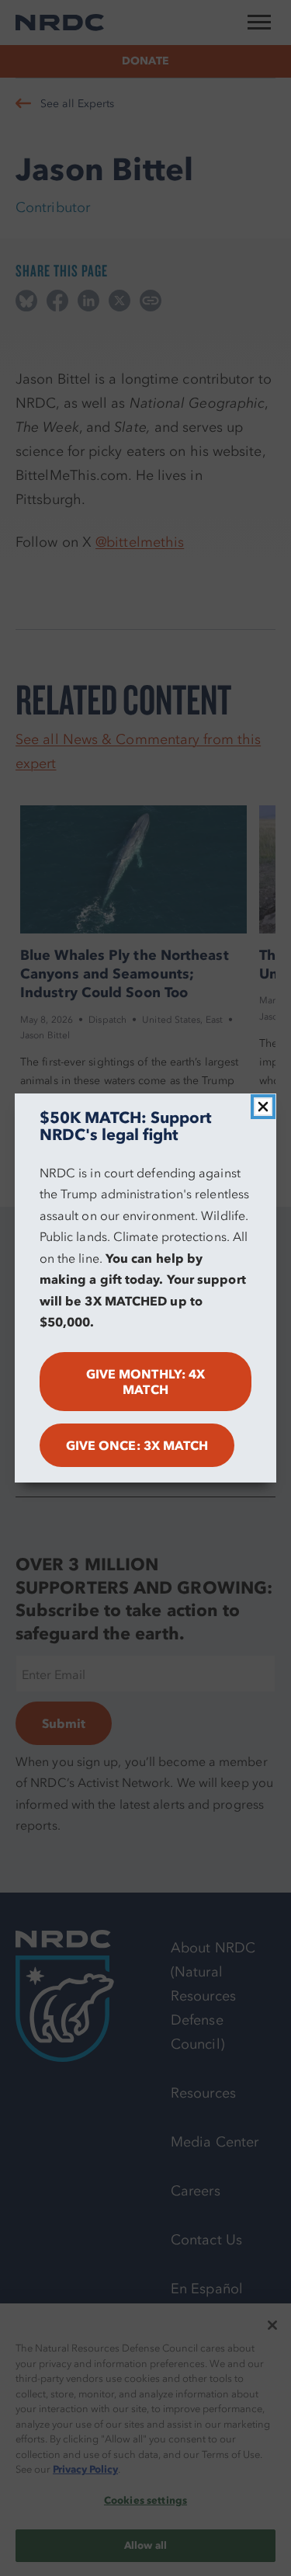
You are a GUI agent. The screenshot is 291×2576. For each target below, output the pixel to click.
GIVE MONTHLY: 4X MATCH (145, 1382)
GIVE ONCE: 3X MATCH (137, 1445)
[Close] (263, 1107)
